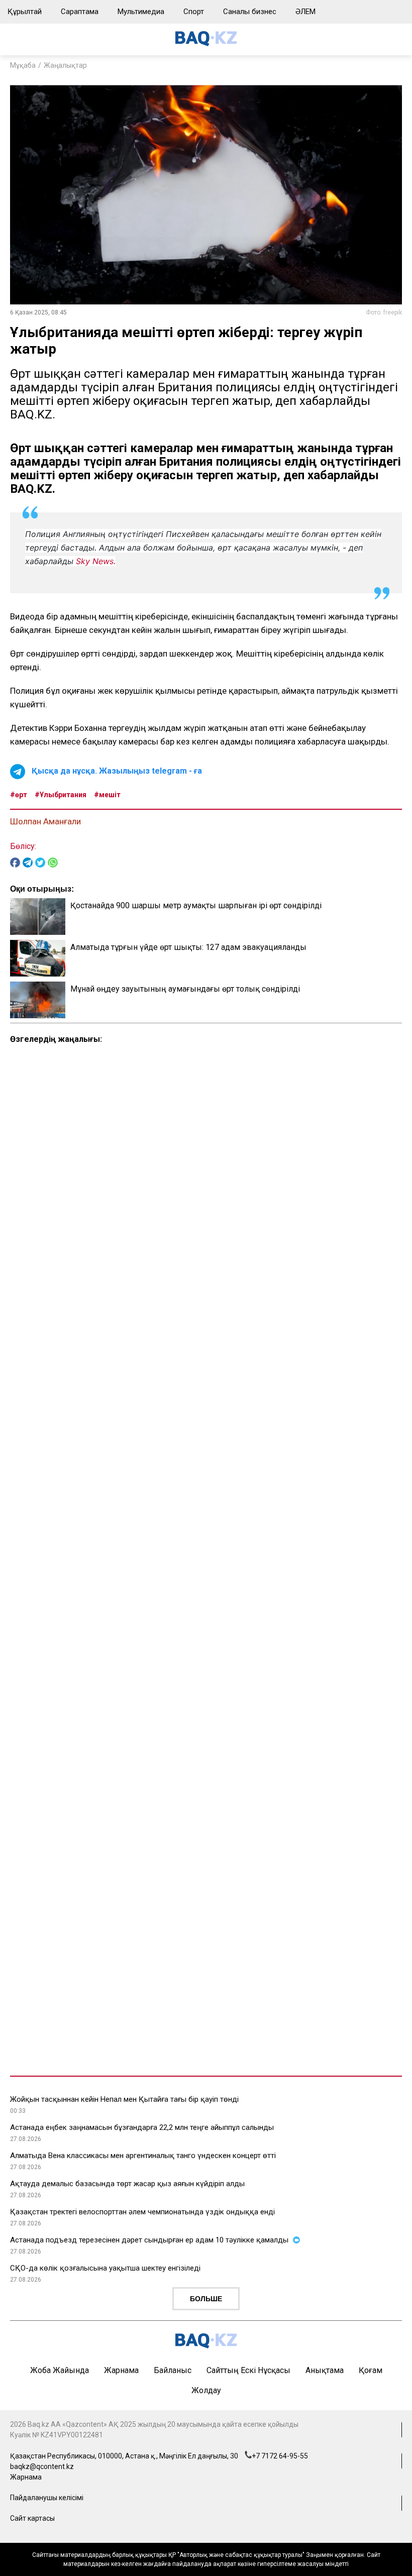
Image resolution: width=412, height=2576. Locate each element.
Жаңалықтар (65, 65)
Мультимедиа (141, 12)
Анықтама (325, 2370)
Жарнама (121, 2370)
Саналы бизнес (250, 12)
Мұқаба (23, 65)
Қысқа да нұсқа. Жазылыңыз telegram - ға (117, 771)
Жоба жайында (60, 2370)
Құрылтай (25, 12)
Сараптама (80, 12)
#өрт (19, 795)
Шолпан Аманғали (45, 821)
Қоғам (371, 2370)
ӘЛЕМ (305, 12)
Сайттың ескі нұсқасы (248, 2370)
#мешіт (107, 795)
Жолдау (206, 2390)
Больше (206, 2299)
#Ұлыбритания (61, 795)
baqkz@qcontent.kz (42, 2466)
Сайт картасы (32, 2518)
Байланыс (173, 2370)
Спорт (194, 12)
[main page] (206, 43)
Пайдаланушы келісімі (47, 2498)
